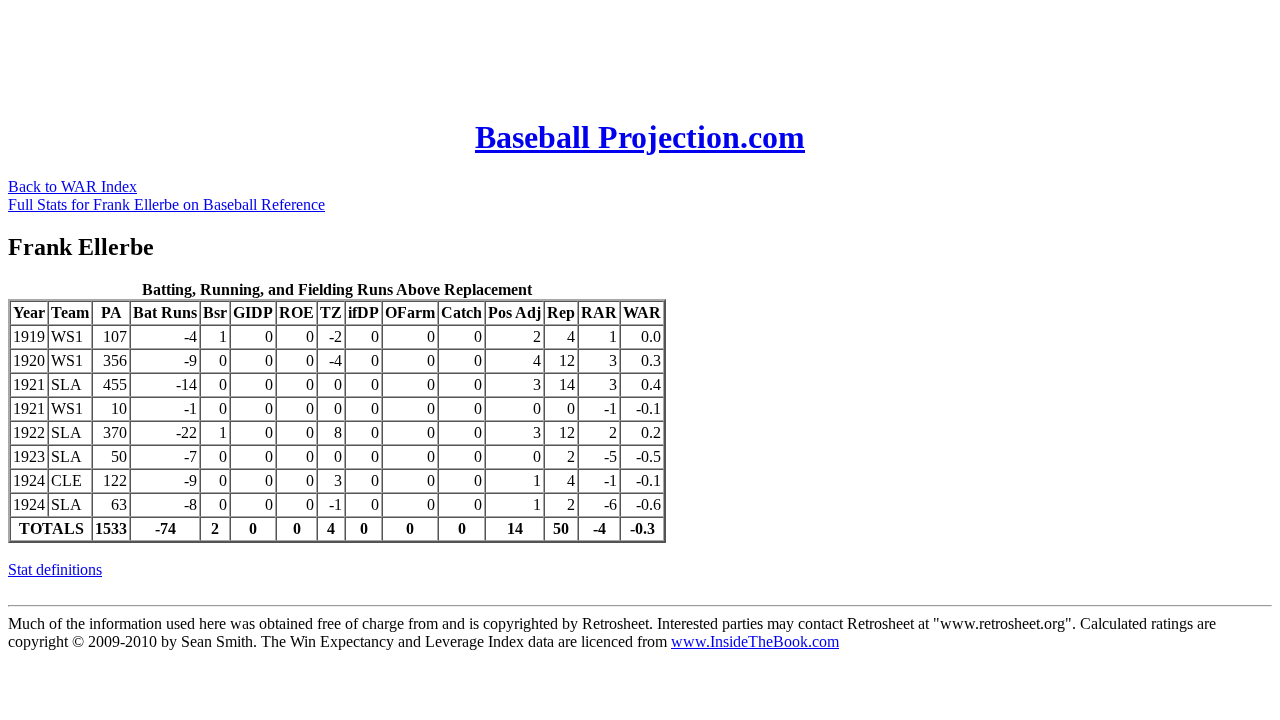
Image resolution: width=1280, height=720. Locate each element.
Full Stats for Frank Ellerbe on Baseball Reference (166, 204)
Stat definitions (55, 569)
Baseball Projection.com (640, 137)
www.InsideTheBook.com (755, 641)
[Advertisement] (372, 53)
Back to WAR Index (72, 186)
